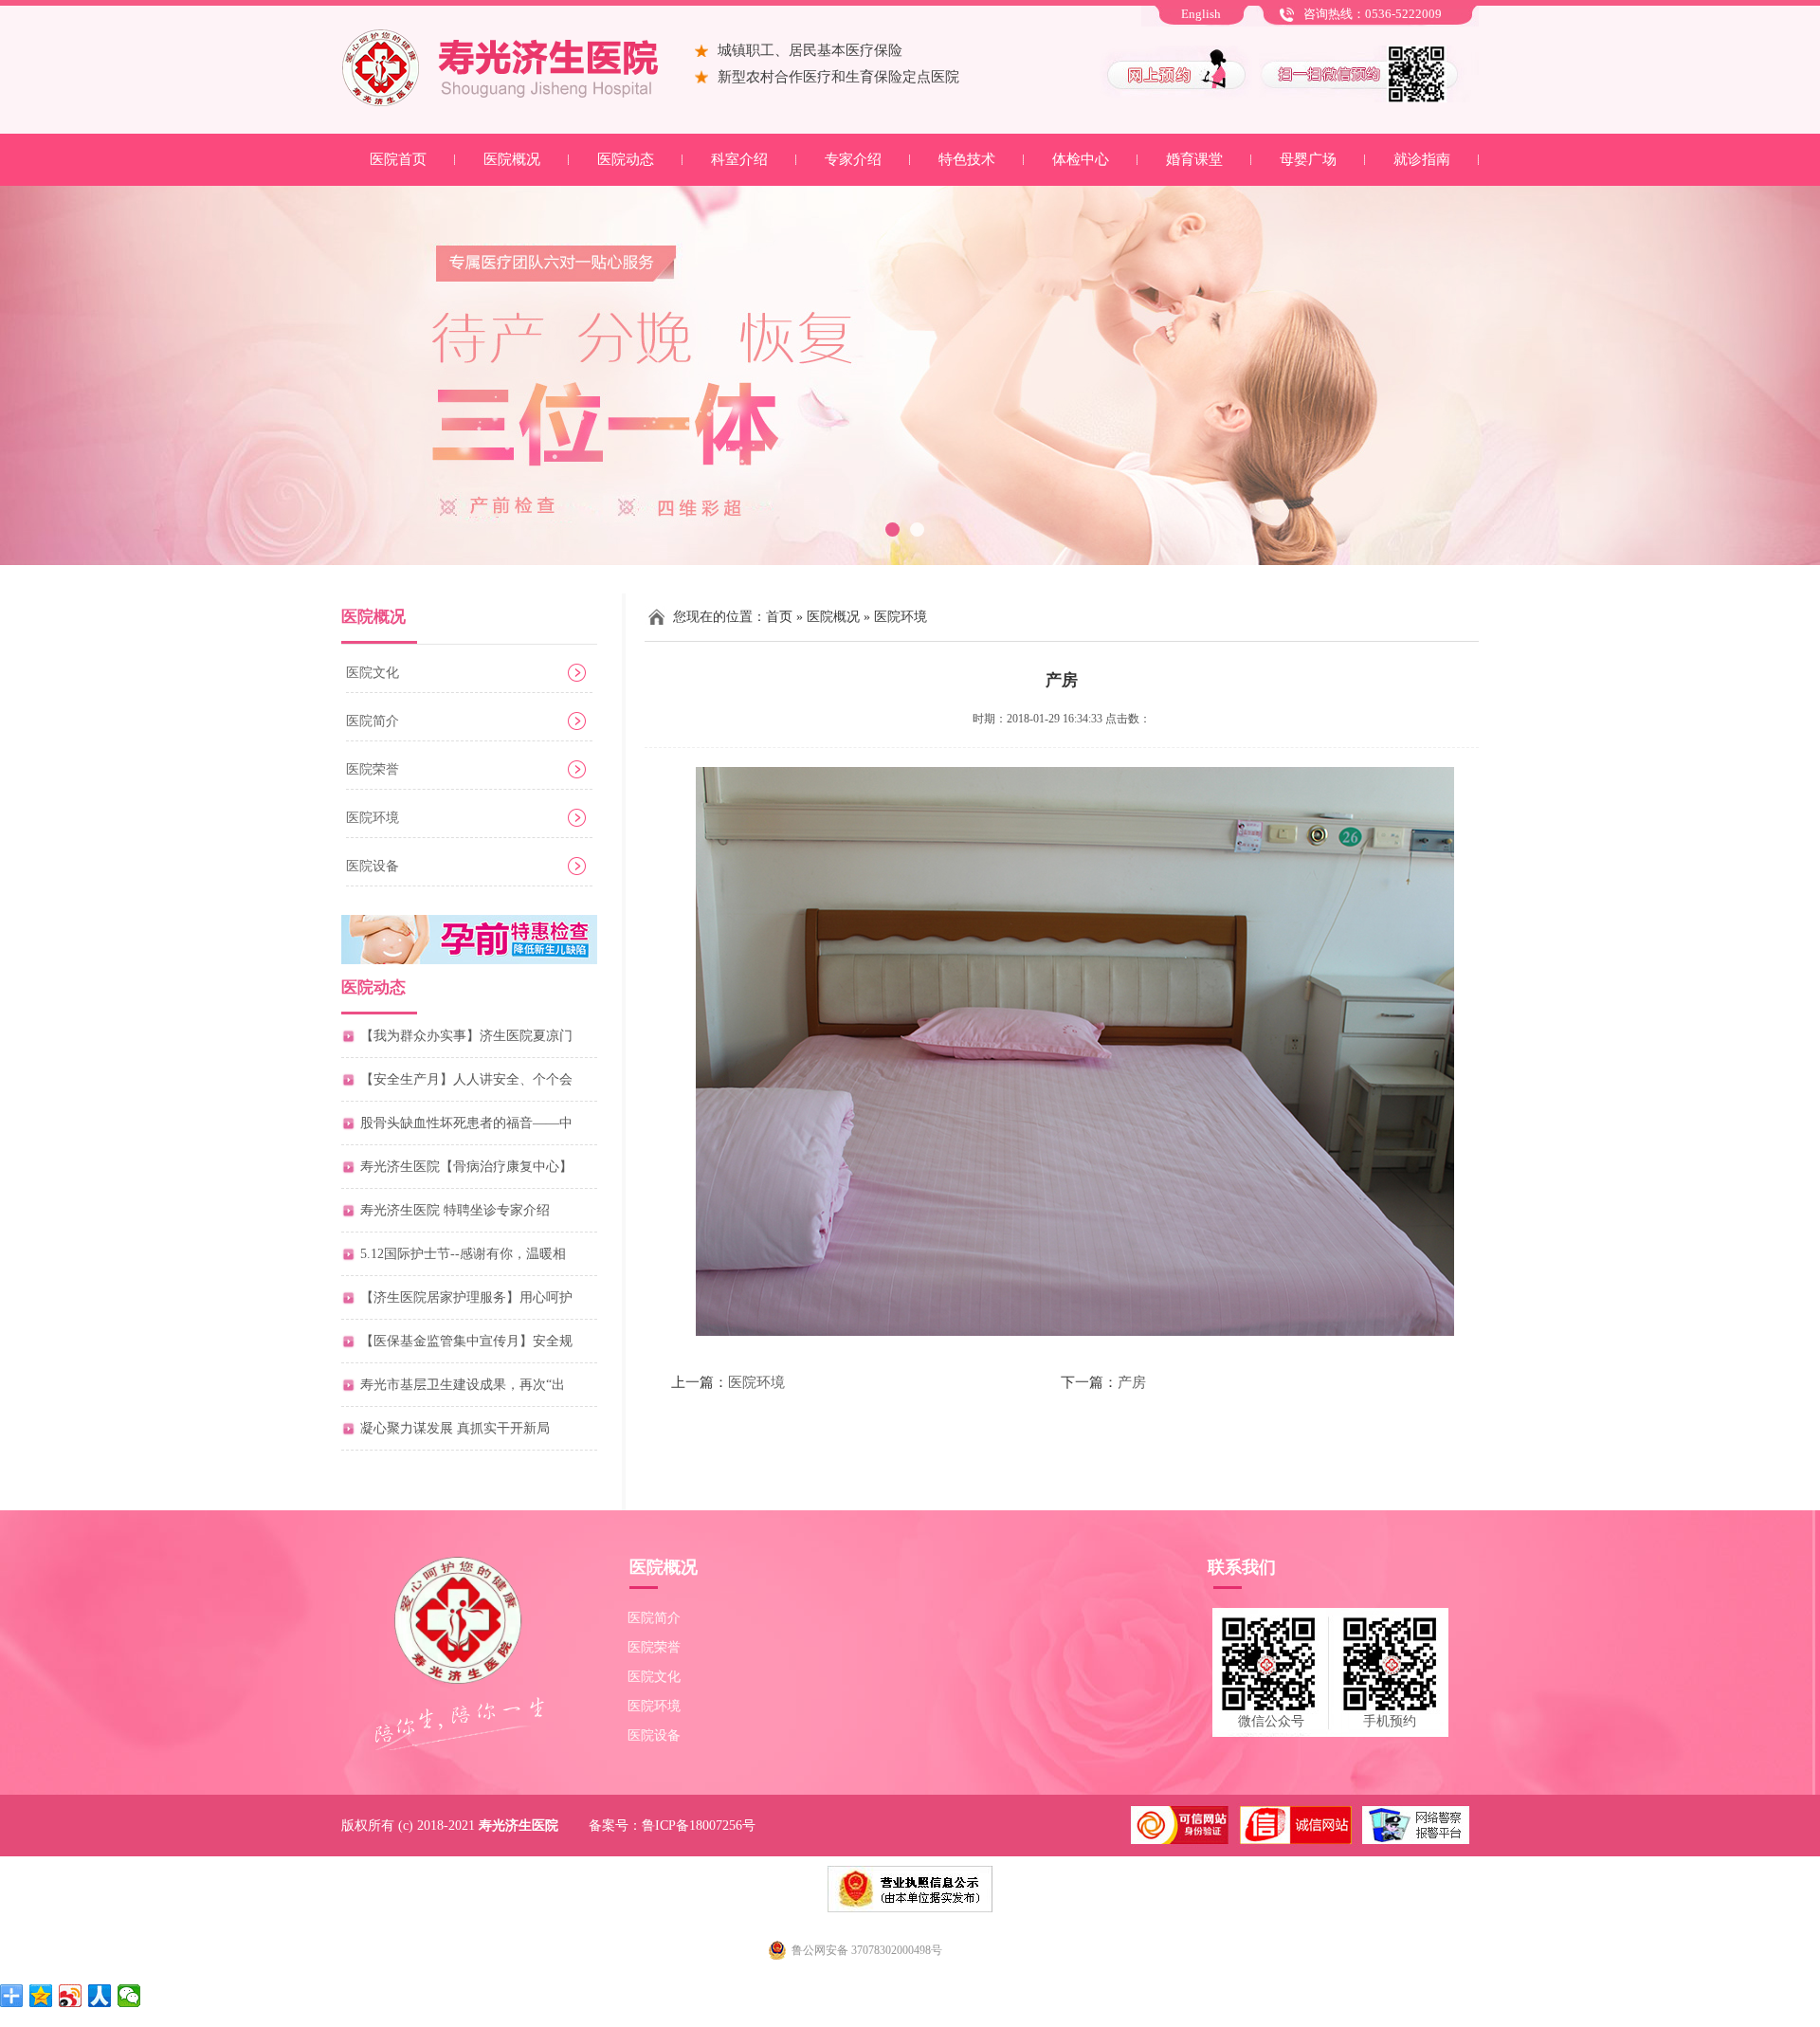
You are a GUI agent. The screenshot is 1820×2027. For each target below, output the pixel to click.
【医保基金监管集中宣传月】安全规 (466, 1341)
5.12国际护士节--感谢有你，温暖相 (463, 1254)
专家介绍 (853, 159)
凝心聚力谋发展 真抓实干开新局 (455, 1428)
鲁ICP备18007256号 (699, 1826)
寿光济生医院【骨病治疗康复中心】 (466, 1167)
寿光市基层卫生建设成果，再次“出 (463, 1385)
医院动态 (626, 159)
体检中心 (1081, 159)
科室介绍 (739, 159)
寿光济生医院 (519, 1826)
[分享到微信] (129, 1996)
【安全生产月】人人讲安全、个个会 (466, 1079)
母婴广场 (1308, 159)
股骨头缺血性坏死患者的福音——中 (466, 1123)
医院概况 (512, 159)
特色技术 (967, 159)
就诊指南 (1422, 159)
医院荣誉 (373, 769)
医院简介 (373, 721)
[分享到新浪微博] (71, 1996)
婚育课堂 (1194, 159)
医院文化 (373, 673)
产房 (1132, 1382)
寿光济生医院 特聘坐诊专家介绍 (455, 1210)
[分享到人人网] (100, 1996)
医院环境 (373, 818)
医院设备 (373, 866)
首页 (779, 617)
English (1201, 14)
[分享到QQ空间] (41, 1996)
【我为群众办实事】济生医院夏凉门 (466, 1036)
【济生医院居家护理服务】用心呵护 (466, 1297)
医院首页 (398, 159)
